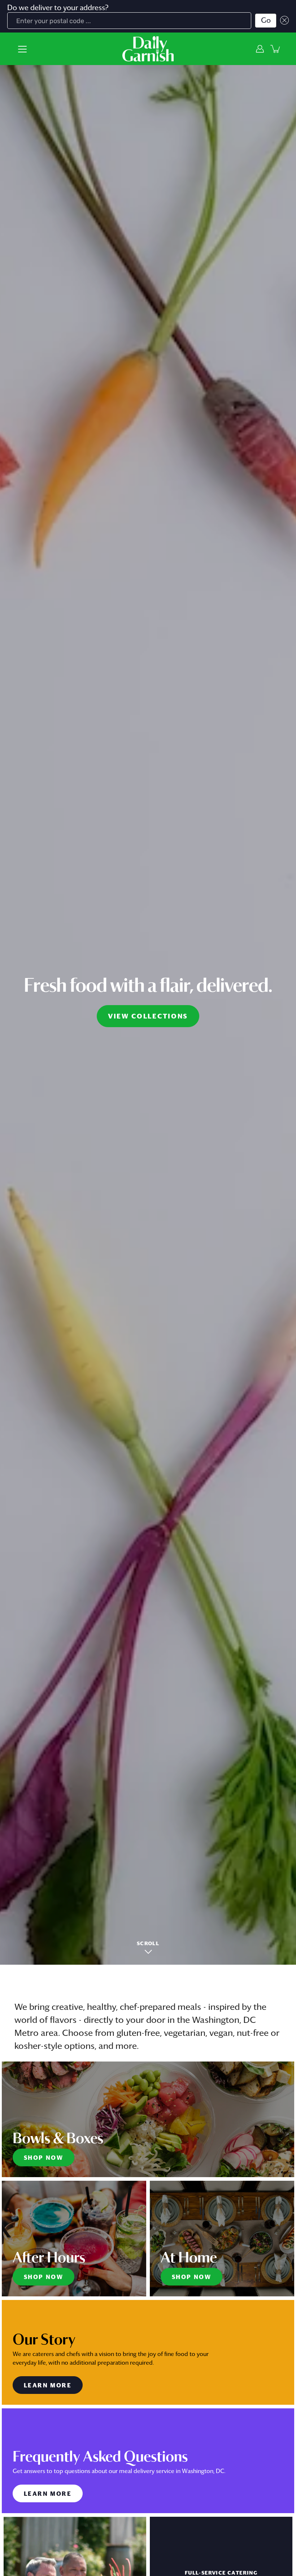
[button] (283, 21)
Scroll (148, 1944)
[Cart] (276, 49)
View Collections (148, 1017)
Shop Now (43, 2158)
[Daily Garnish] (148, 49)
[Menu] (22, 49)
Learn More (48, 2386)
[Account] (260, 49)
